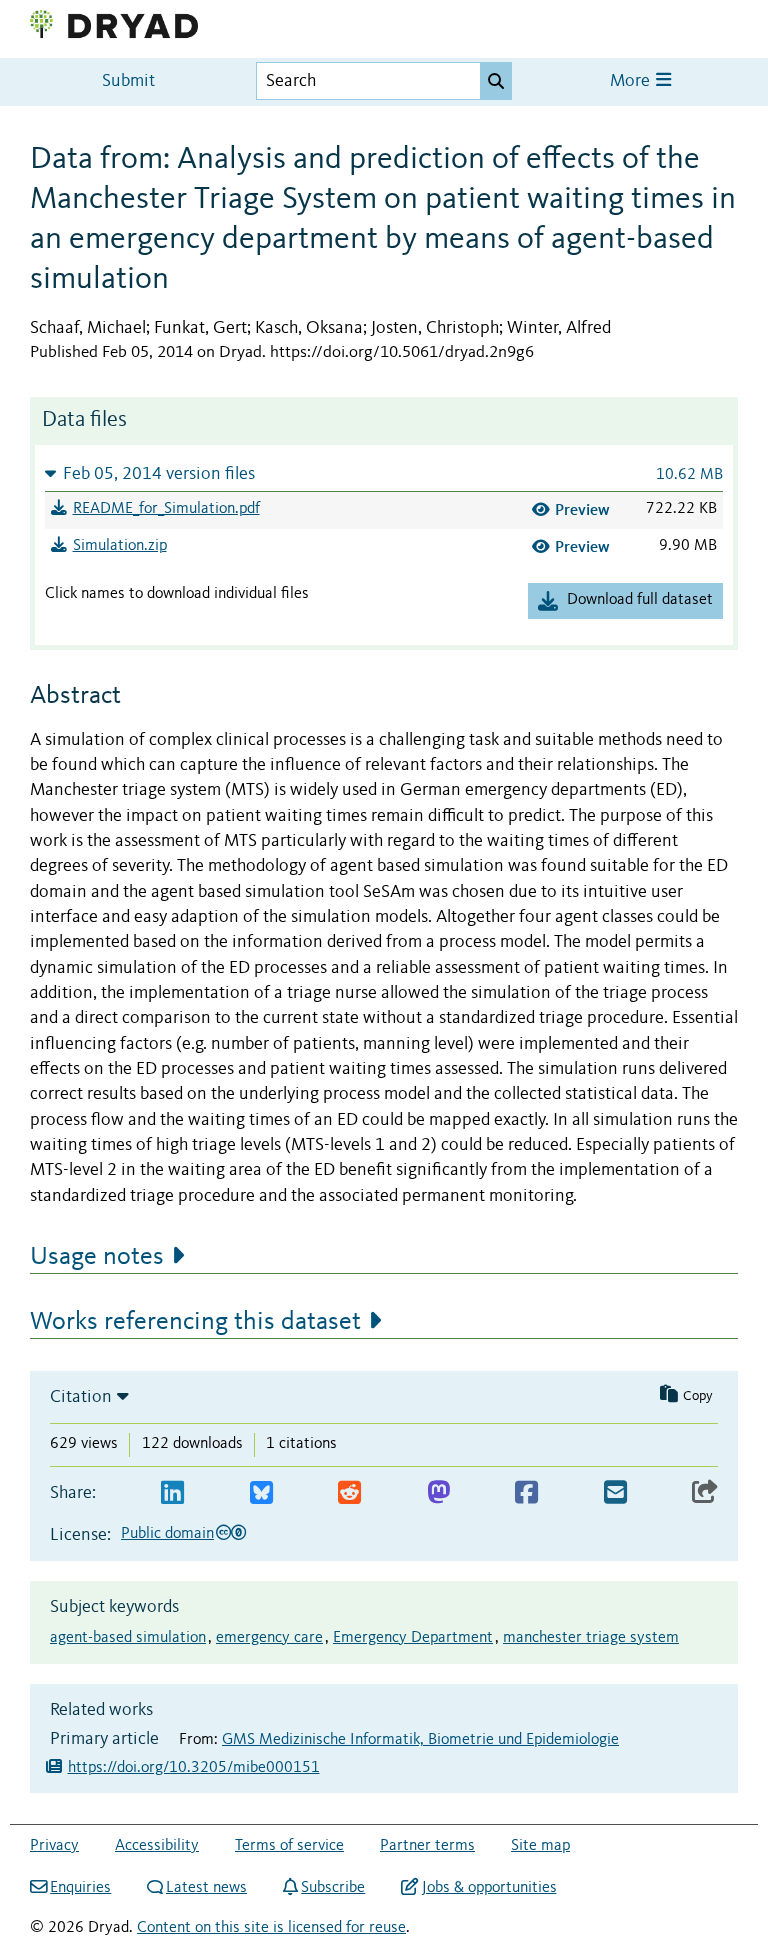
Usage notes (97, 1257)
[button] (384, 473)
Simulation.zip (120, 546)
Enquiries (80, 1888)
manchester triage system (591, 1638)
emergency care (269, 1638)
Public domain (167, 1534)
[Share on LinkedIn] (172, 1493)
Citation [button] (81, 1397)
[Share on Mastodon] (438, 1493)
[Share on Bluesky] (261, 1493)
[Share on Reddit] (349, 1493)
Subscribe (333, 1888)
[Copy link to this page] (705, 1493)
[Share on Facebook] (526, 1493)
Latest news (206, 1888)
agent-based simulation (128, 1638)
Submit (128, 81)
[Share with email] (615, 1493)
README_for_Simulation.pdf (166, 509)
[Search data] (496, 81)
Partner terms (427, 1846)
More (632, 81)
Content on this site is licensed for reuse (271, 1928)
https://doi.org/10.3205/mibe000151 (194, 1768)
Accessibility (157, 1846)
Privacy (54, 1846)
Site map (540, 1846)
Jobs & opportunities (489, 1888)
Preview (582, 509)
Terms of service (289, 1846)
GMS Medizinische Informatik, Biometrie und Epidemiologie (420, 1740)
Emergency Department (413, 1638)
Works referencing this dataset (195, 1322)
